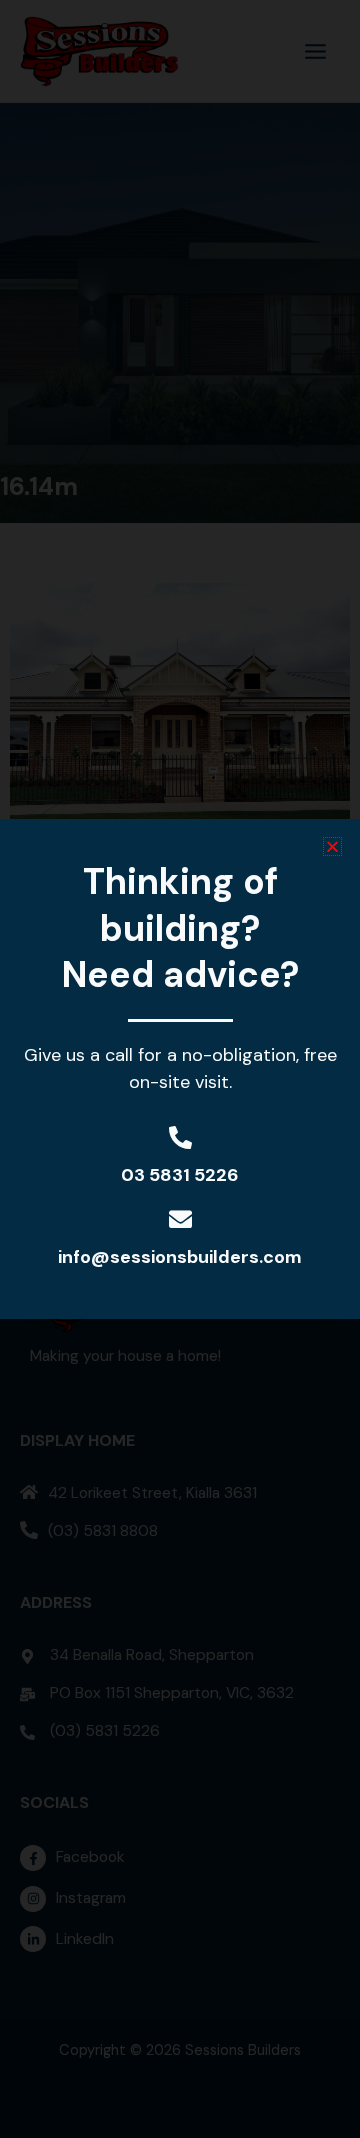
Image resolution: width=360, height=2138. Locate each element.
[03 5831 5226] (180, 1137)
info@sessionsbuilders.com (180, 1257)
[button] (332, 846)
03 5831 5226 (180, 1175)
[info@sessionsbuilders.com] (180, 1219)
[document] (180, 1069)
